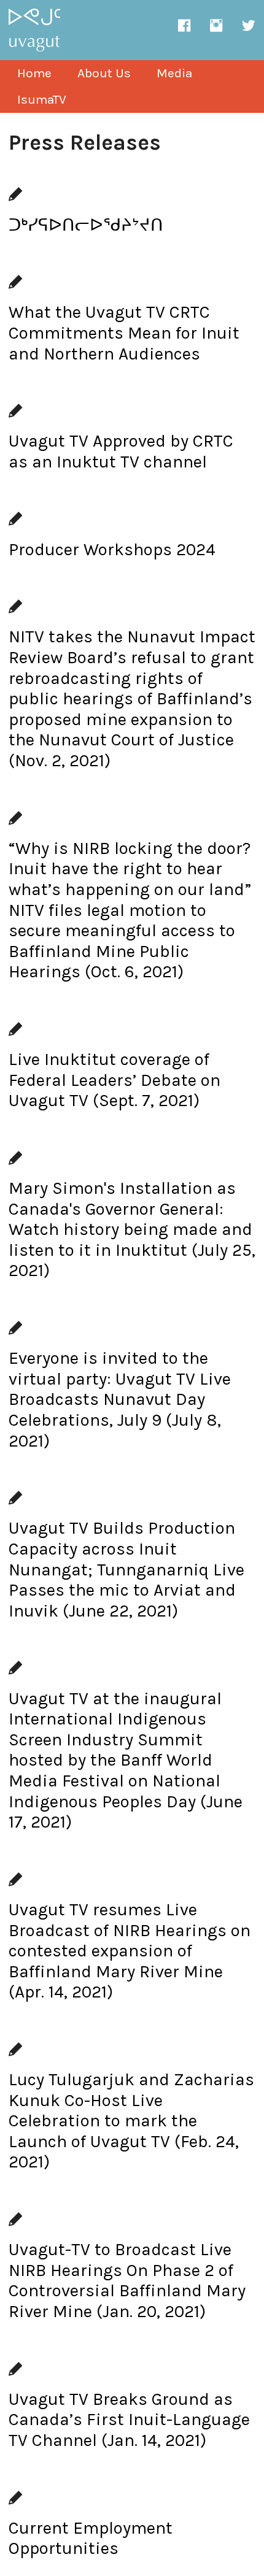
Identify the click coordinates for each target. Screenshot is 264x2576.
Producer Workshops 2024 (112, 549)
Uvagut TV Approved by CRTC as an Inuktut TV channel (121, 451)
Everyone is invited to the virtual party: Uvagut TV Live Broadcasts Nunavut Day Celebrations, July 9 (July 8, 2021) (120, 1399)
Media (174, 73)
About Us (104, 73)
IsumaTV (42, 99)
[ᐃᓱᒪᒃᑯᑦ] (34, 52)
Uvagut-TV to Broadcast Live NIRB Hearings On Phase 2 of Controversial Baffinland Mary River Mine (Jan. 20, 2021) (127, 2280)
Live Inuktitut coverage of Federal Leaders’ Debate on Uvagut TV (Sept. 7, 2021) (115, 1080)
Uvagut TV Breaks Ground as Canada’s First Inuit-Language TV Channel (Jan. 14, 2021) (129, 2420)
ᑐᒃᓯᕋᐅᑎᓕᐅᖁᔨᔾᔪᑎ (86, 225)
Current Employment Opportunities (91, 2538)
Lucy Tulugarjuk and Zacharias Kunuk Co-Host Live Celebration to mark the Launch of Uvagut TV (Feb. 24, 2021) (131, 2120)
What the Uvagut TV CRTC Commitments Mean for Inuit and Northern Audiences (124, 333)
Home (34, 73)
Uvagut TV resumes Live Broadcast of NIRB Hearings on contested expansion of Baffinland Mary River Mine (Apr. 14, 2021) (130, 1951)
